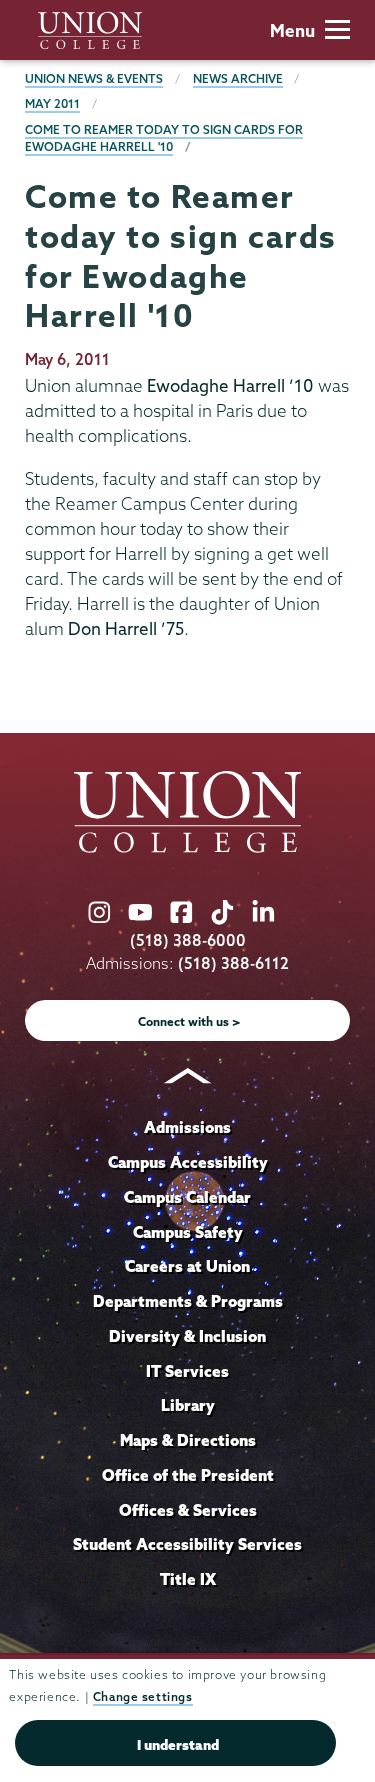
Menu (292, 30)
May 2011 (52, 103)
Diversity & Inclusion (187, 1336)
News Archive (238, 78)
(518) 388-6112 (233, 963)
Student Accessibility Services (187, 1544)
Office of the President (188, 1475)
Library (188, 1405)
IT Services (187, 1371)
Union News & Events (94, 78)
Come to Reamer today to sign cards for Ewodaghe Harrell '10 (164, 138)
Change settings (143, 1696)
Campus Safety (188, 1232)
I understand (178, 1745)
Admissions (187, 1127)
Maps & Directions (188, 1440)
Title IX (188, 1579)
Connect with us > (189, 1021)
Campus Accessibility (188, 1162)
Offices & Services (188, 1510)
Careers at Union (187, 1266)
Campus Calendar (187, 1197)
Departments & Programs (188, 1301)
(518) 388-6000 (188, 940)
